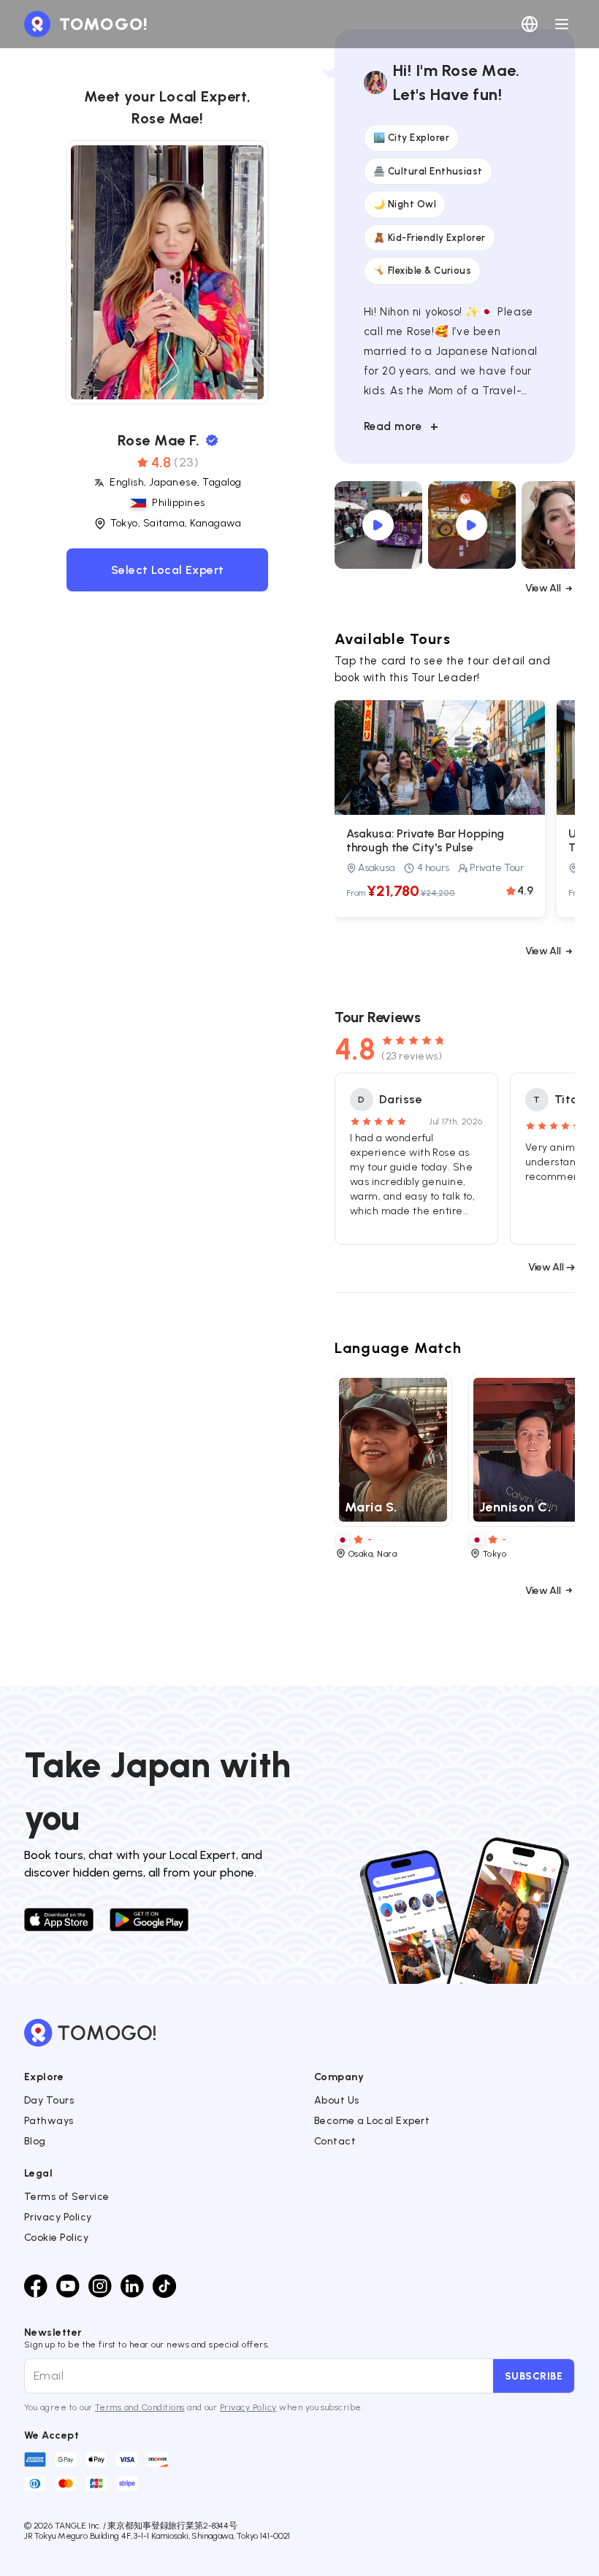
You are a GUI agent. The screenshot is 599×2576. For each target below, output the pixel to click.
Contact (335, 2141)
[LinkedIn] (132, 2286)
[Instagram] (100, 2286)
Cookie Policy (56, 2238)
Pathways (49, 2121)
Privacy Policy (58, 2217)
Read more (401, 426)
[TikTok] (164, 2286)
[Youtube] (68, 2286)
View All (543, 588)
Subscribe (534, 2376)
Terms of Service (67, 2197)
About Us (337, 2100)
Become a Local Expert (372, 2121)
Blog (35, 2141)
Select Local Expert (168, 570)
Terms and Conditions (140, 2407)
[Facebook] (36, 2286)
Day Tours (49, 2100)
